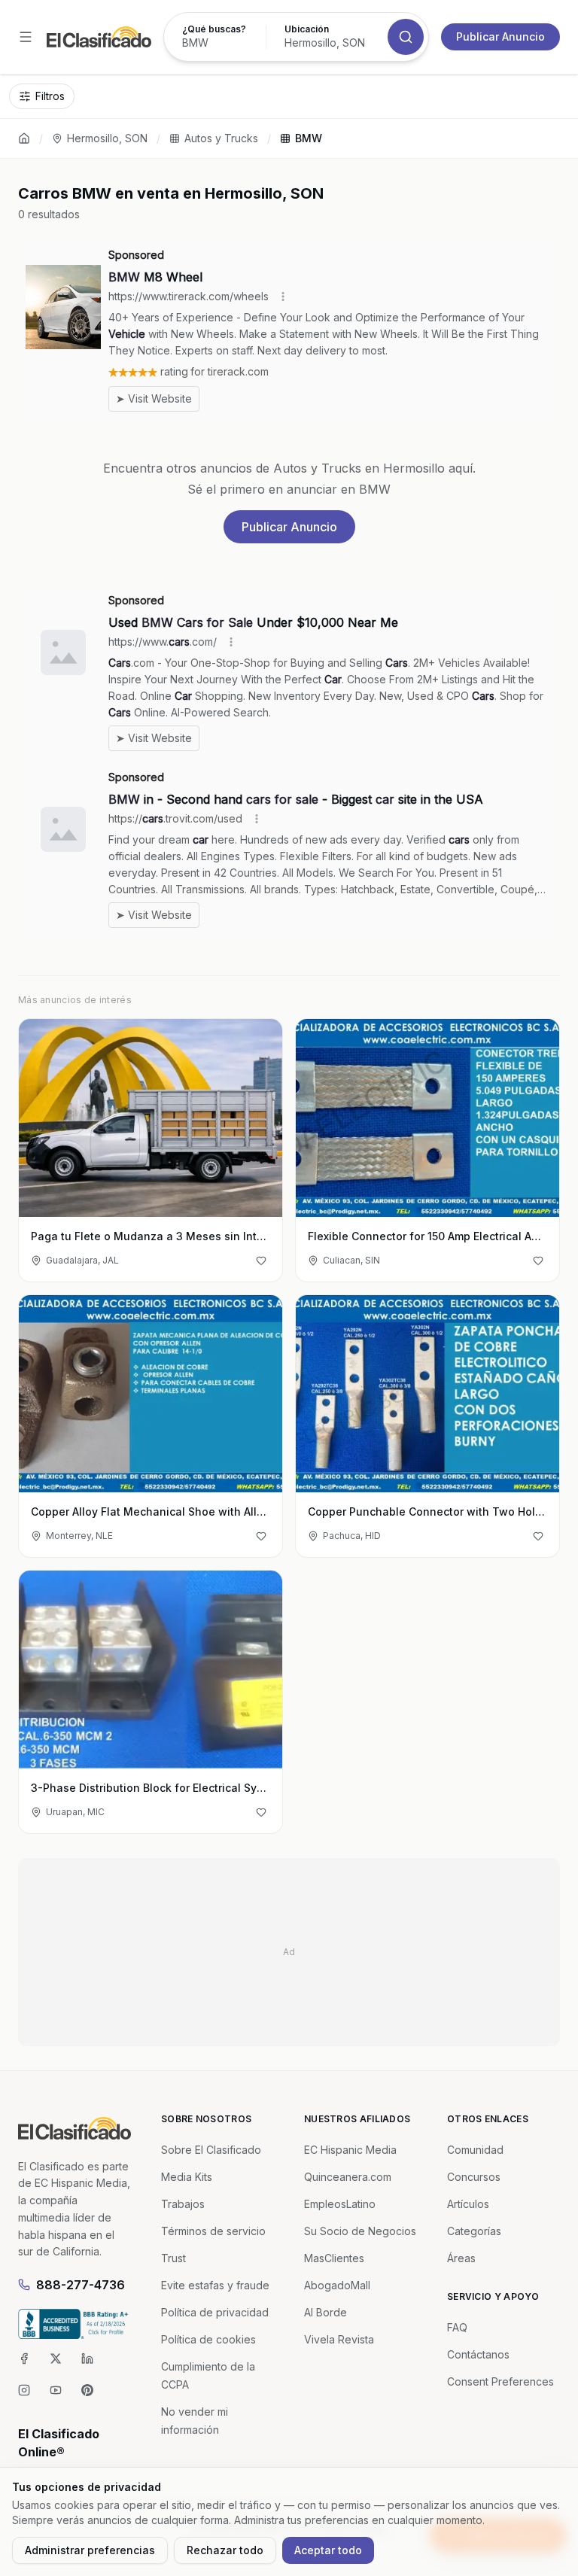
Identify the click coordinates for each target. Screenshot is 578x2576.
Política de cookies (208, 2339)
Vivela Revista (339, 2339)
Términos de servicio (213, 2231)
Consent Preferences (500, 2381)
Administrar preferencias (90, 2550)
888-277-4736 (81, 2285)
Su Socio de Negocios (360, 2231)
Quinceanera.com (348, 2177)
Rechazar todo (225, 2550)
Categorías (474, 2231)
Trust (173, 2258)
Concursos (474, 2177)
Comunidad (475, 2150)
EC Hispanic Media (350, 2150)
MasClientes (334, 2258)
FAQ (457, 2327)
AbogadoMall (337, 2285)
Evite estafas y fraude (215, 2285)
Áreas (461, 2258)
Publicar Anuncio (500, 36)
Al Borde (326, 2312)
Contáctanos (478, 2354)
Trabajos (183, 2204)
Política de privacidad (215, 2312)
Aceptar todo (328, 2550)
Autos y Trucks (221, 138)
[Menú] (26, 37)
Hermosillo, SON (107, 138)
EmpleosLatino (340, 2204)
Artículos (468, 2204)
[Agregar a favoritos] (261, 1261)
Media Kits (187, 2177)
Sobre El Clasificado (211, 2150)
